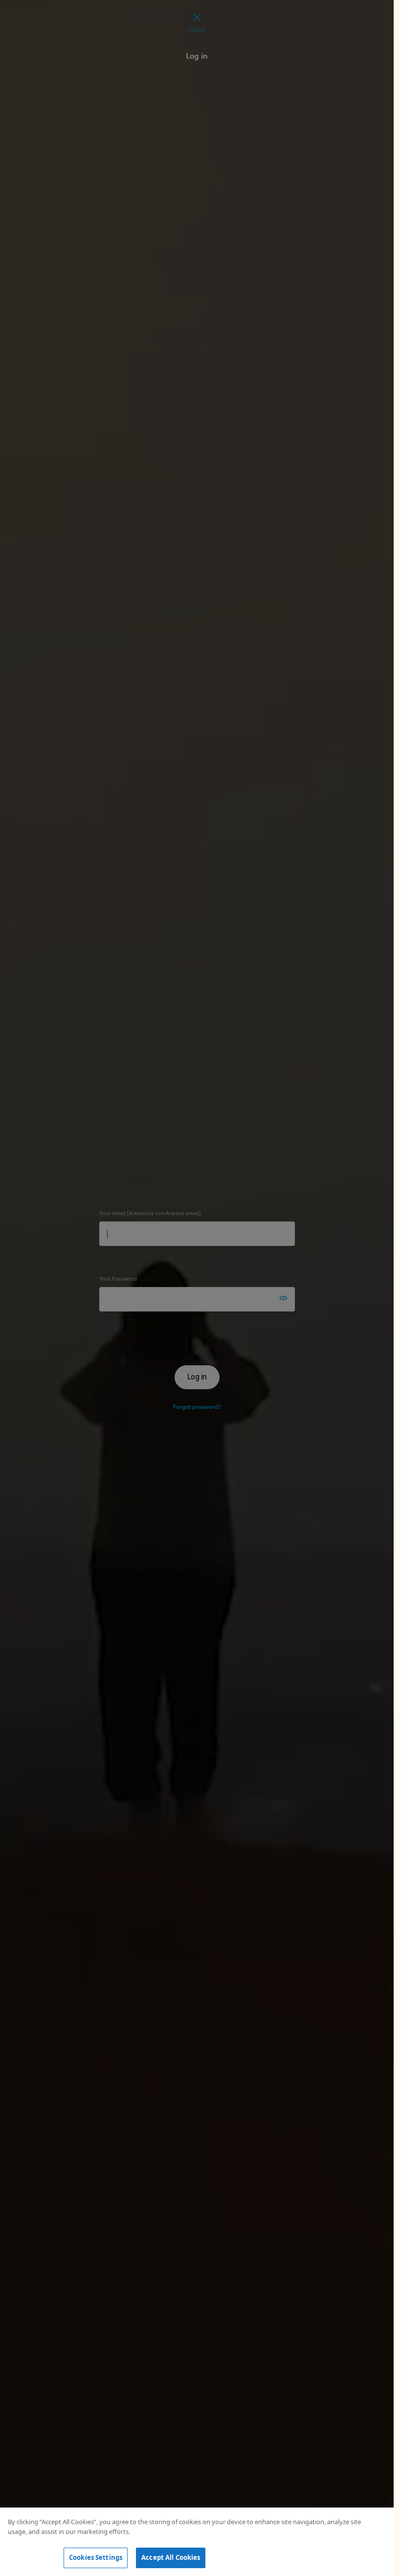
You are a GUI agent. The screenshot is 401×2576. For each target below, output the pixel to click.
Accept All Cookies (171, 2557)
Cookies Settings (96, 2557)
